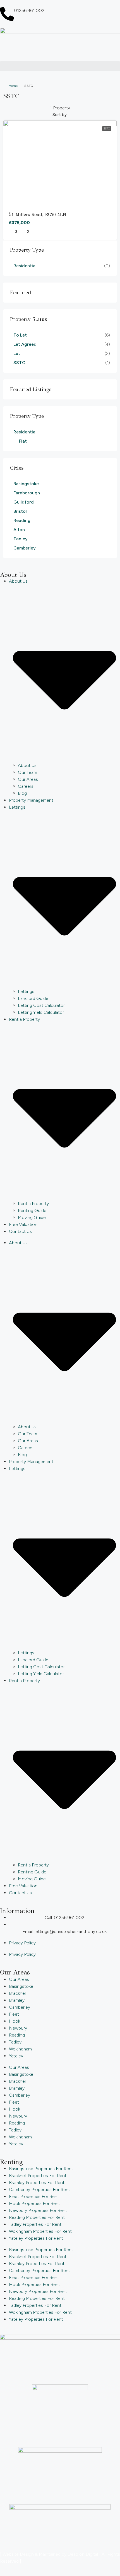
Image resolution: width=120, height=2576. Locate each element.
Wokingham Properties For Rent (40, 2231)
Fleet (14, 2014)
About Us (27, 765)
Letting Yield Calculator (41, 1012)
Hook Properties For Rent (34, 2203)
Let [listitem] (17, 353)
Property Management (31, 800)
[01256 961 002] (7, 14)
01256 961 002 (29, 10)
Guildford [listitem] (24, 502)
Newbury (18, 2028)
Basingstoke (21, 1986)
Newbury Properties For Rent (38, 2210)
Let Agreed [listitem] (25, 344)
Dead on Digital (83, 2554)
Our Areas (28, 779)
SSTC (107, 128)
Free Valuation (23, 1224)
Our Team (27, 772)
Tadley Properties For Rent (35, 2224)
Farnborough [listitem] (27, 493)
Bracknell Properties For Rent (38, 2176)
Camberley (20, 2007)
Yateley (16, 2056)
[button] (60, 66)
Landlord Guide (33, 998)
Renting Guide (32, 1210)
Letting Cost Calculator (41, 1005)
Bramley (17, 2000)
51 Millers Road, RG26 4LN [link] (38, 214)
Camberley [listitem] (25, 548)
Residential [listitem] (25, 266)
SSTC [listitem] (19, 363)
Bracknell (18, 1993)
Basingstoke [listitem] (26, 484)
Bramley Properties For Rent (37, 2183)
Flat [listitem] (23, 441)
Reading (17, 2035)
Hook (15, 2021)
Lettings (26, 991)
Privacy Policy (22, 1943)
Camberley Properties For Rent (39, 2189)
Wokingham (20, 2049)
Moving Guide (32, 1217)
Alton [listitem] (19, 530)
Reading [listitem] (22, 520)
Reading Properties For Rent (37, 2217)
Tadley (15, 2042)
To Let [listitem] (20, 335)
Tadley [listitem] (21, 539)
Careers (26, 786)
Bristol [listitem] (20, 511)
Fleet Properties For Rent (34, 2196)
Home (13, 86)
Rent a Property (33, 1204)
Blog (22, 793)
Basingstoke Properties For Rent (41, 2169)
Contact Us (20, 1231)
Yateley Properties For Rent (36, 2238)
